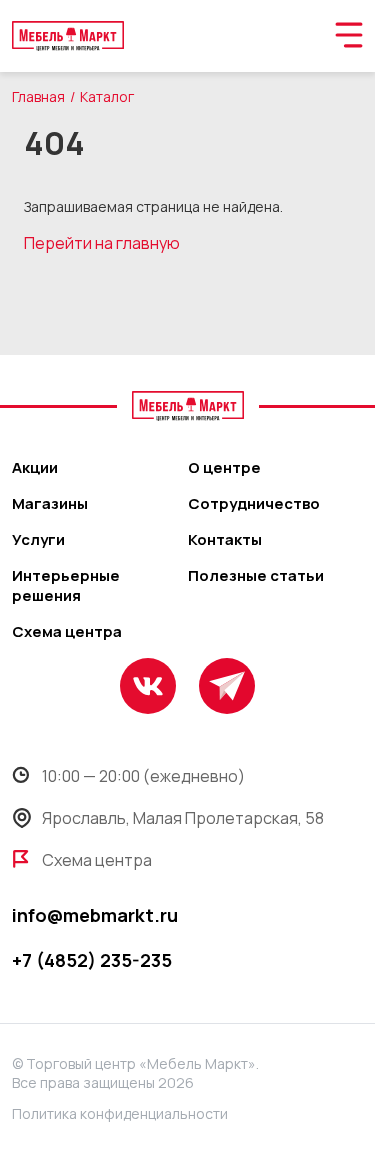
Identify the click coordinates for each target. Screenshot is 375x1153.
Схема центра (67, 632)
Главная (38, 96)
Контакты (225, 540)
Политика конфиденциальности (120, 1113)
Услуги (38, 540)
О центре (224, 468)
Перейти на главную (102, 243)
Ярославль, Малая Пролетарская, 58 (183, 818)
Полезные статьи (256, 576)
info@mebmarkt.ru (95, 915)
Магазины (50, 504)
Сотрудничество (254, 504)
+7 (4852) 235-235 (92, 960)
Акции (35, 468)
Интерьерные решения (66, 586)
